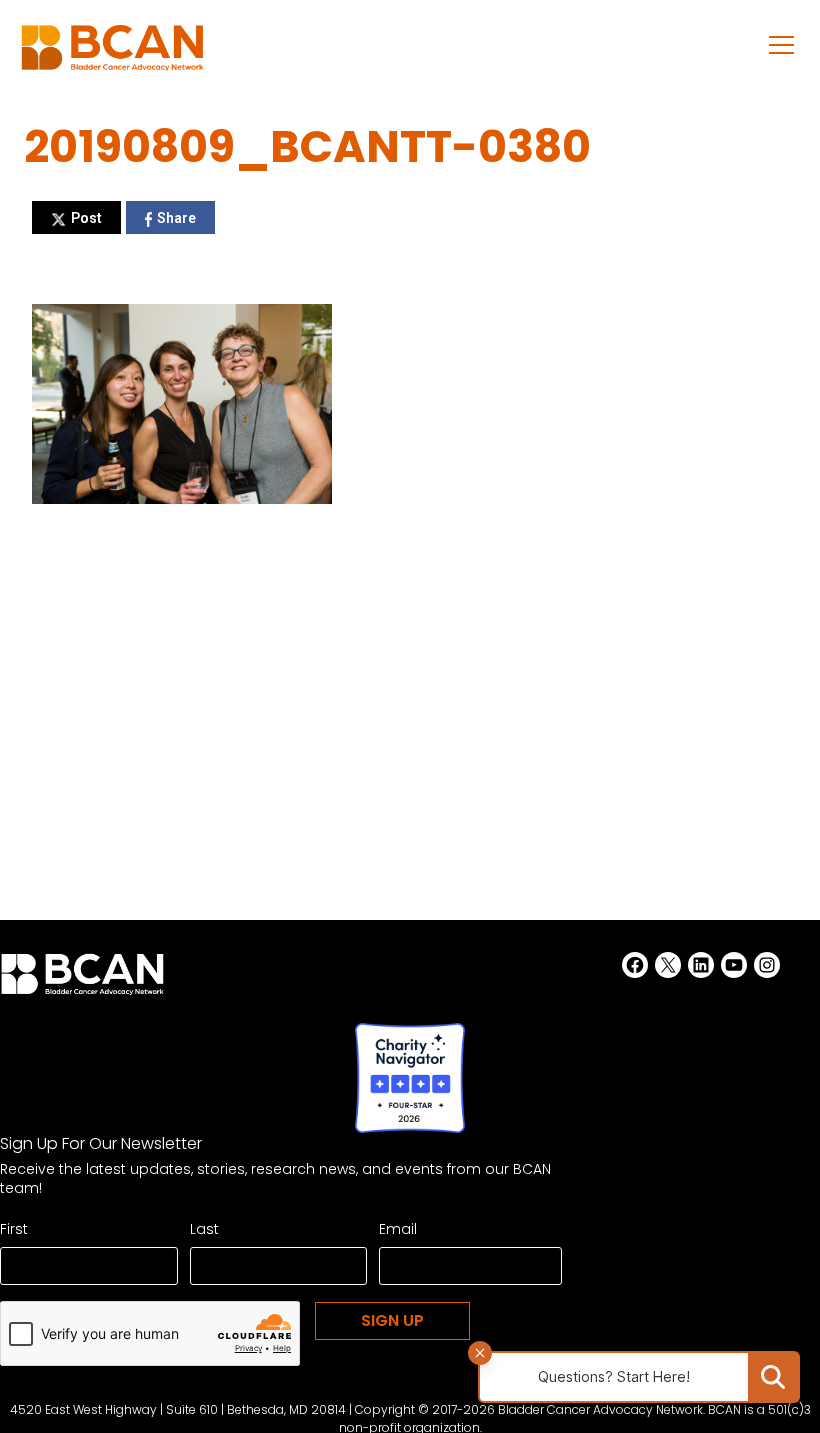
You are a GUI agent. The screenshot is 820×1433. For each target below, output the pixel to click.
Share (176, 218)
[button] (782, 44)
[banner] (112, 53)
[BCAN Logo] (82, 980)
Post (86, 218)
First (14, 1229)
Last (204, 1229)
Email (398, 1229)
